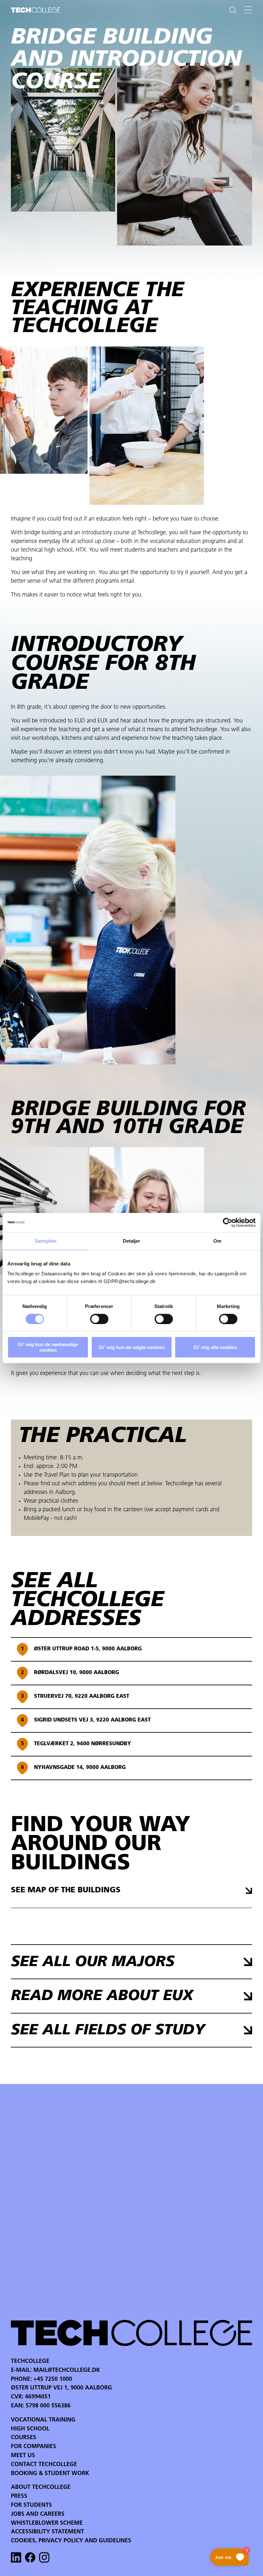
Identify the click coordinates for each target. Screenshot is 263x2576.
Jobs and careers (38, 2514)
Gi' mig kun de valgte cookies (132, 1347)
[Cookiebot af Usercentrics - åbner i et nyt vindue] (228, 1222)
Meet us (23, 2456)
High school (30, 2429)
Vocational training (43, 2420)
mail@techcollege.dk (67, 2371)
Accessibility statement (47, 2532)
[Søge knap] (233, 10)
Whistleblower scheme (47, 2523)
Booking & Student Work (50, 2474)
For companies (34, 2447)
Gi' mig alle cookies (215, 1347)
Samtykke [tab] (46, 1241)
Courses (24, 2438)
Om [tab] (217, 1241)
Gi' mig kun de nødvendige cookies (48, 1347)
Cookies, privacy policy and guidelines (71, 2541)
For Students (31, 2505)
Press (19, 2497)
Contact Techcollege (44, 2465)
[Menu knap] (248, 10)
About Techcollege (41, 2488)
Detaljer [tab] (132, 1241)
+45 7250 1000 (53, 2380)
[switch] (99, 1319)
